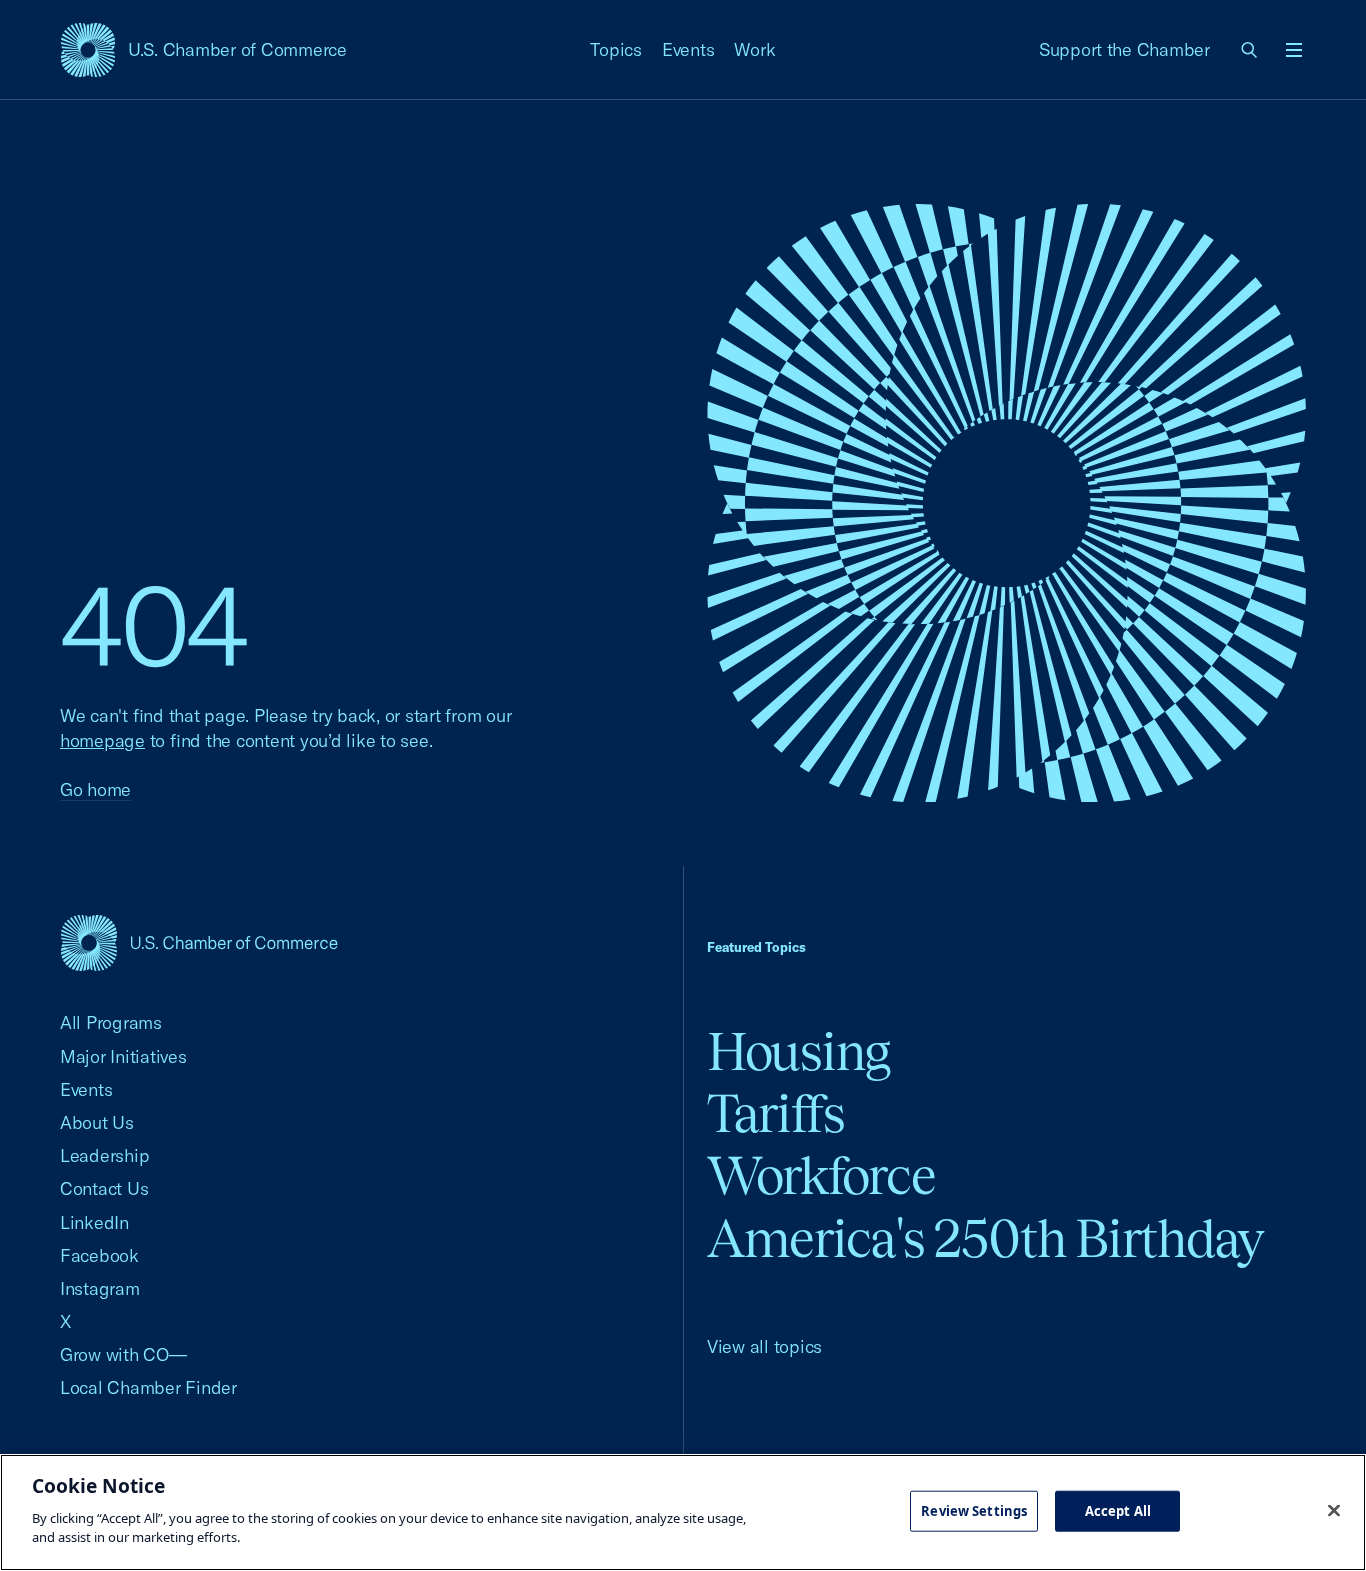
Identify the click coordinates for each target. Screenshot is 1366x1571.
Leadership (104, 1155)
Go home (95, 789)
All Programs (111, 1022)
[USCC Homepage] (199, 942)
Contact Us (104, 1188)
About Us (97, 1122)
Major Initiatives (123, 1056)
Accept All (1118, 1510)
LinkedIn (94, 1222)
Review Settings (974, 1510)
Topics (616, 49)
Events (688, 49)
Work (754, 49)
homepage (102, 740)
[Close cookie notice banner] (1334, 1510)
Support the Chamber (1124, 49)
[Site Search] (1250, 50)
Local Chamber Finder (148, 1387)
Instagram (100, 1288)
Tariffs (776, 1113)
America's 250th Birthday (985, 1238)
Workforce (821, 1175)
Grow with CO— (123, 1354)
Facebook (99, 1255)
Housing (798, 1051)
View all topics (764, 1346)
